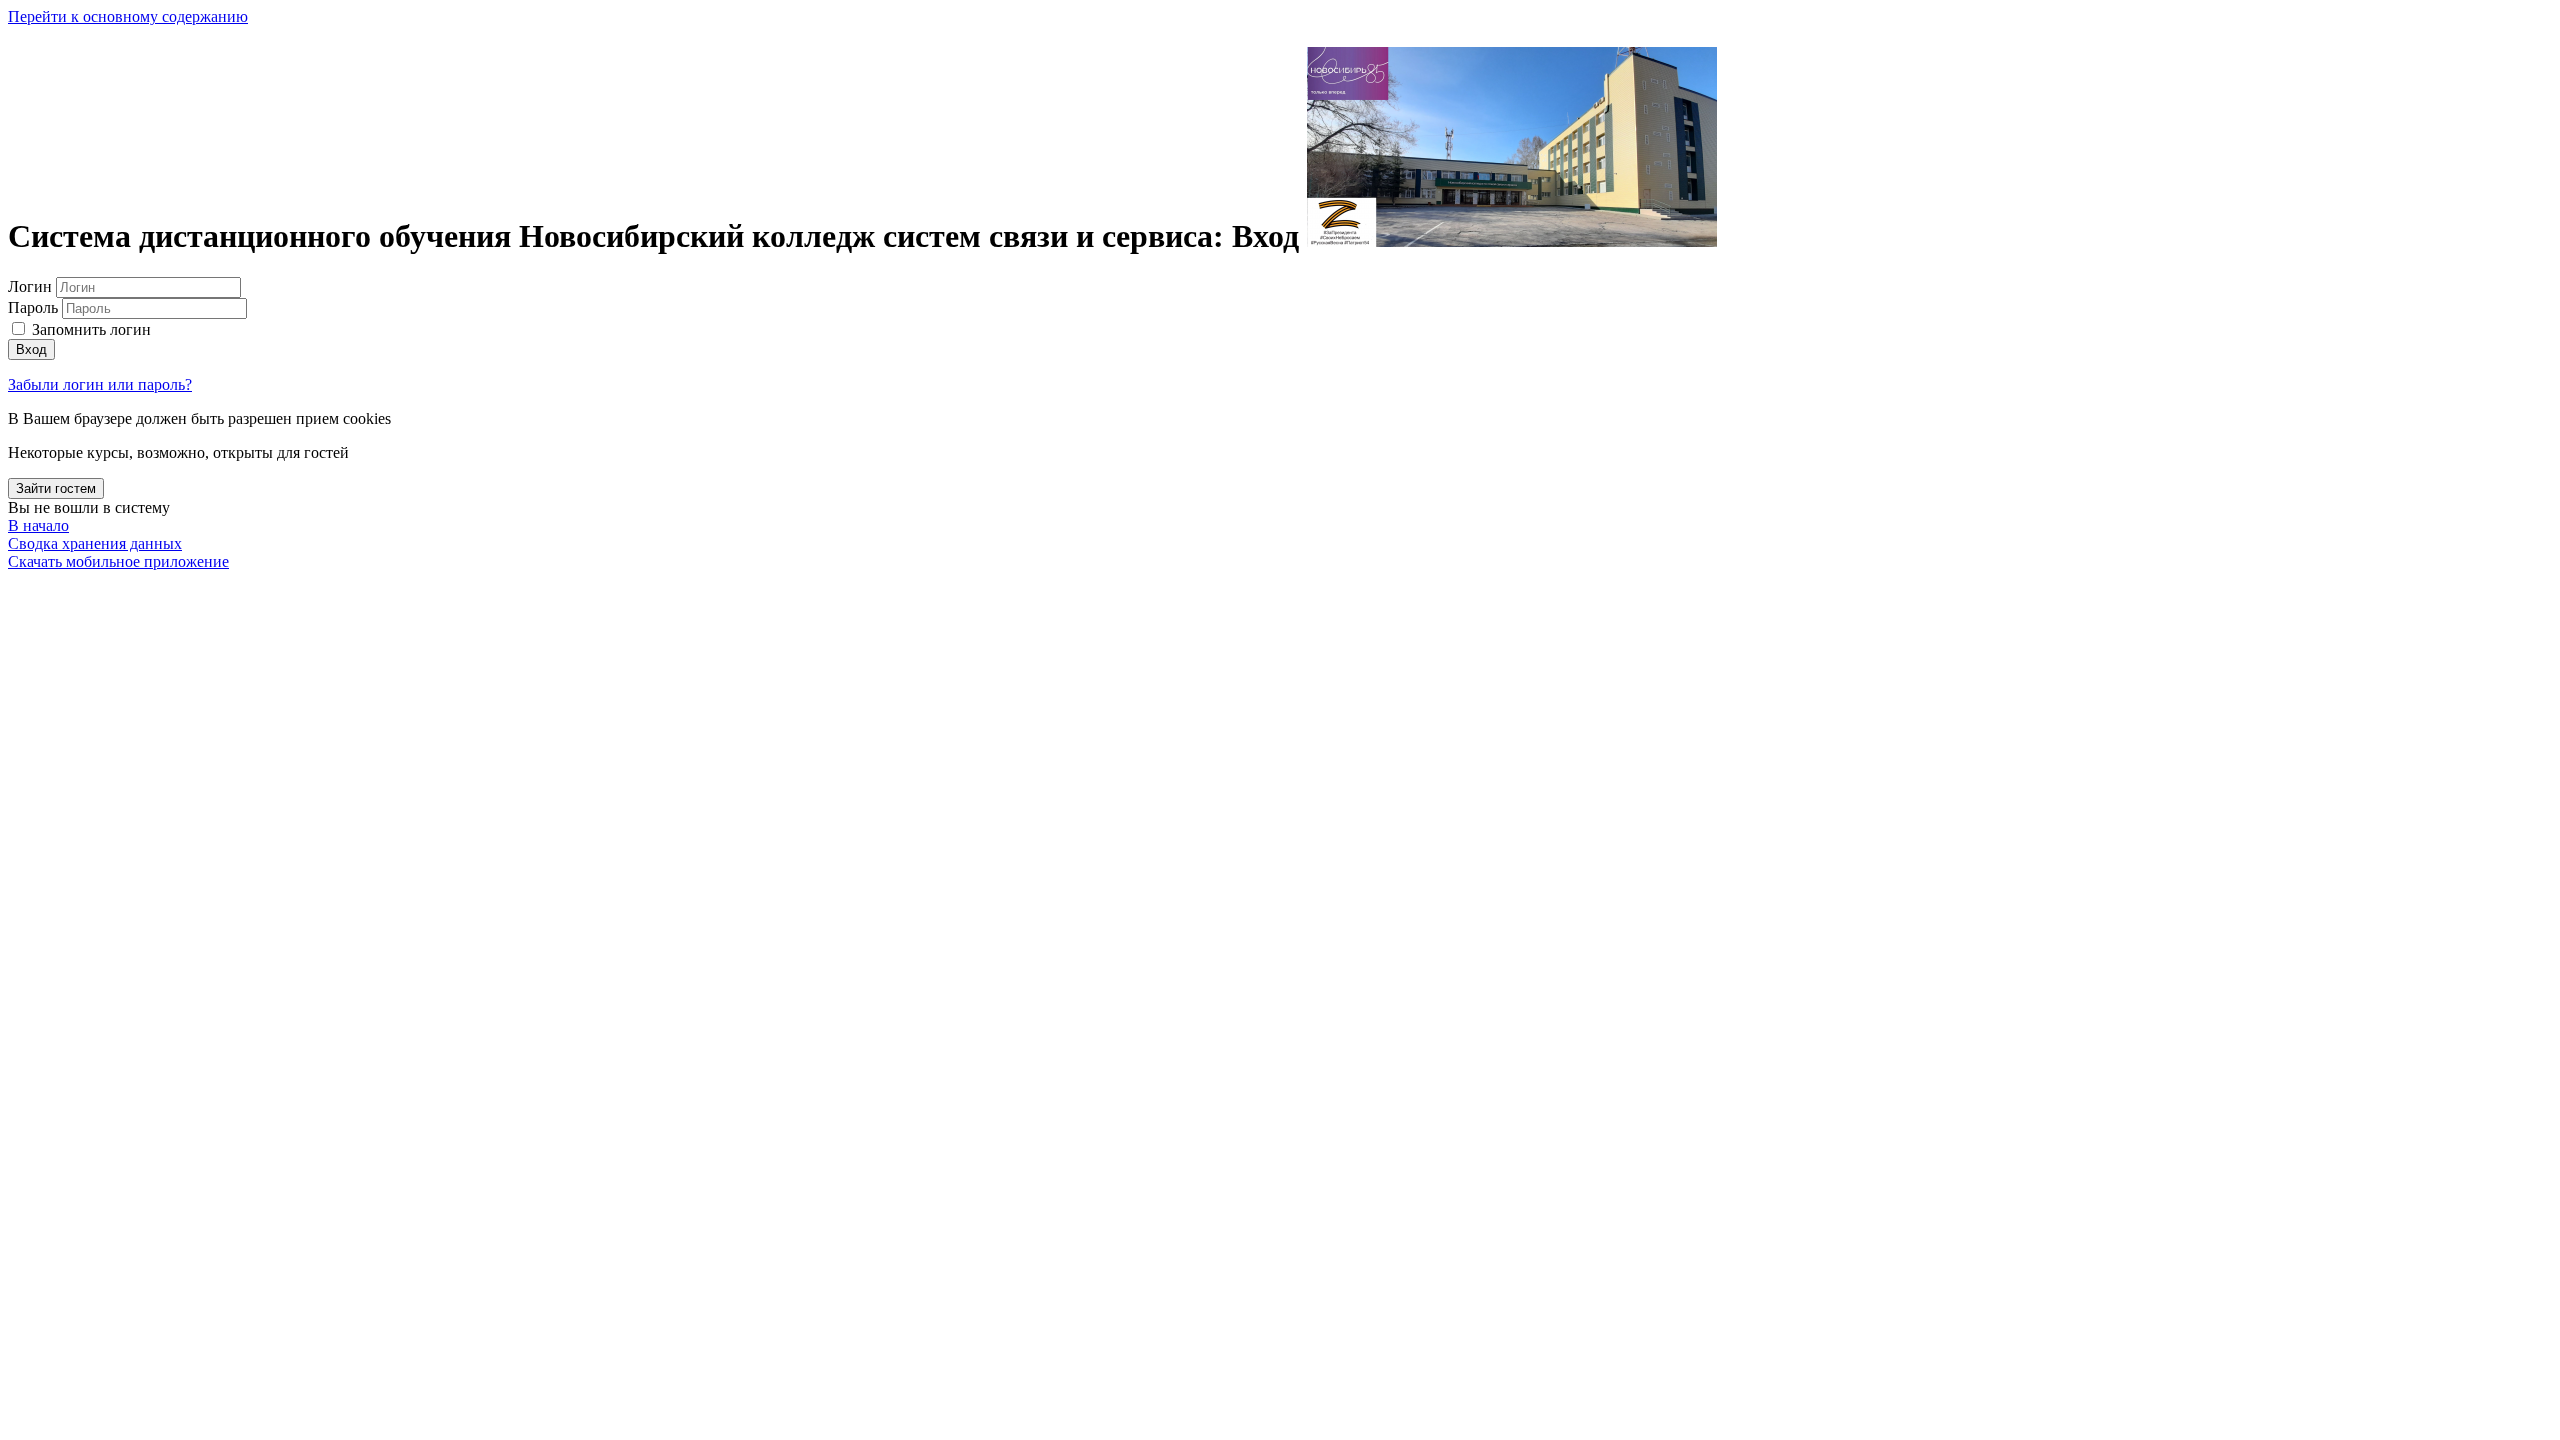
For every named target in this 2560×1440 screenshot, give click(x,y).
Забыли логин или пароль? (100, 384)
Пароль (33, 307)
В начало (38, 525)
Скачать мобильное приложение (118, 561)
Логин (32, 286)
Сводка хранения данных (95, 543)
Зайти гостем (56, 488)
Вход (31, 349)
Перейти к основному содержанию (128, 16)
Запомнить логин (91, 329)
